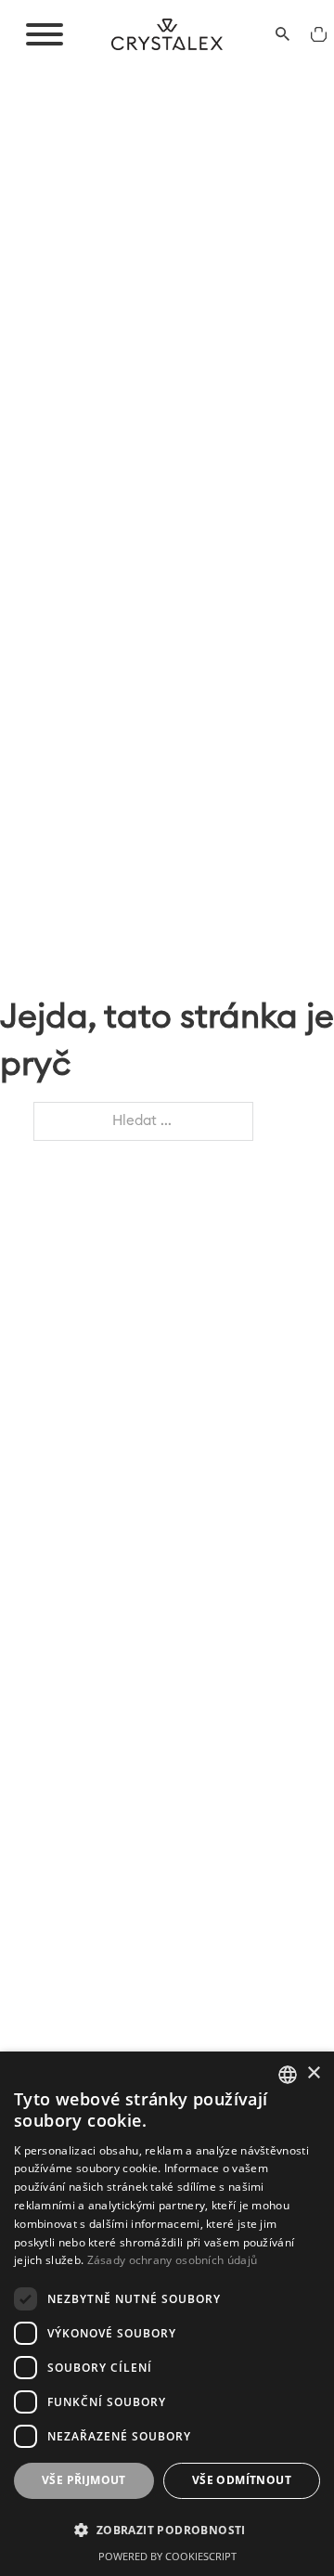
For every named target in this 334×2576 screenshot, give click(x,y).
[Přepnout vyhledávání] (283, 34)
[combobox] (288, 2075)
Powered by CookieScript (167, 2556)
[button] (167, 2530)
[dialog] (167, 2314)
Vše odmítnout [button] (242, 2480)
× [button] (313, 2073)
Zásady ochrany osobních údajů (173, 2260)
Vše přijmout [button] (84, 2480)
